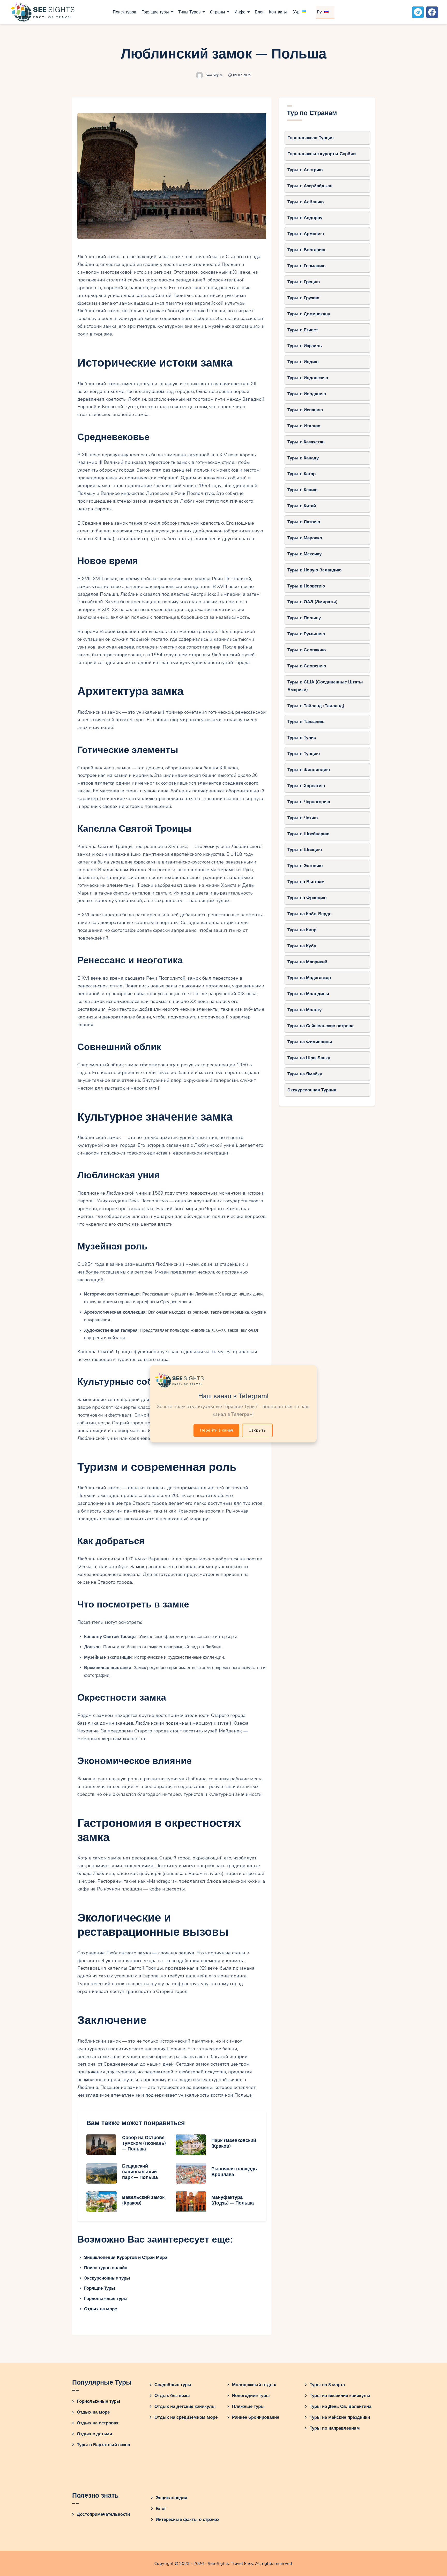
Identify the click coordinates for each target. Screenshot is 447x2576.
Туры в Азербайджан (310, 186)
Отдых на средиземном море (186, 2417)
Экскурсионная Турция (312, 1090)
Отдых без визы (172, 2396)
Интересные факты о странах (188, 2519)
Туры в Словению (307, 666)
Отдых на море (100, 2309)
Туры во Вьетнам (306, 882)
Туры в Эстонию (305, 866)
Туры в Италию (304, 426)
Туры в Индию (303, 362)
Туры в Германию (307, 266)
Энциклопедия (172, 2498)
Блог (161, 2509)
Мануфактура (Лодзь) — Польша (233, 2200)
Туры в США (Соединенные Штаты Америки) (325, 686)
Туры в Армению (306, 234)
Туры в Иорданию (307, 394)
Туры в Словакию (307, 650)
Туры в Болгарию (306, 250)
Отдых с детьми (94, 2434)
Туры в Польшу (304, 618)
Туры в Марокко (305, 538)
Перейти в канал (216, 1430)
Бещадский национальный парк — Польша (140, 2172)
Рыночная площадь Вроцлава (234, 2172)
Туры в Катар (301, 474)
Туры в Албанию (306, 202)
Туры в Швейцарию (308, 834)
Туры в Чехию (303, 818)
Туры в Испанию (305, 410)
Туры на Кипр (302, 930)
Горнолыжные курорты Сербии (322, 154)
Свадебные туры (173, 2385)
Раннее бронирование (256, 2417)
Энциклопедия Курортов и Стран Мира (126, 2257)
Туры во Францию (307, 898)
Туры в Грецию (304, 282)
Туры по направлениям (335, 2428)
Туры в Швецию (305, 850)
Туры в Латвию (304, 522)
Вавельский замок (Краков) (143, 2200)
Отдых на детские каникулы (185, 2406)
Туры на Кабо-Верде (309, 914)
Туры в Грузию (303, 298)
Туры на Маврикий (307, 962)
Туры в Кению (303, 490)
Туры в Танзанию (306, 722)
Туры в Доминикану (309, 314)
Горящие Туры (100, 2288)
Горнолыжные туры (106, 2299)
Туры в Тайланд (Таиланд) (316, 706)
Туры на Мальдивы (308, 994)
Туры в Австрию (305, 170)
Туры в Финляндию (309, 770)
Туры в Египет (303, 330)
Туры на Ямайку (305, 1074)
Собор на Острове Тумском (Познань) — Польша (144, 2143)
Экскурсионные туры (107, 2278)
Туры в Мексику (304, 554)
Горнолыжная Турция (311, 138)
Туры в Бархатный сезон (103, 2445)
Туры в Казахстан (306, 442)
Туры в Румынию (306, 634)
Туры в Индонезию (308, 378)
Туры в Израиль (305, 346)
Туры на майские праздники (340, 2417)
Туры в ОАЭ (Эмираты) (312, 602)
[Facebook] (432, 12)
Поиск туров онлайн (106, 2268)
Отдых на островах (98, 2423)
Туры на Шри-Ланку (309, 1058)
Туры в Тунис (302, 738)
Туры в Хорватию (306, 786)
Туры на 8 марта (327, 2385)
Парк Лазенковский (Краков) (234, 2143)
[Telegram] (418, 12)
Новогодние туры (251, 2396)
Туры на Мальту (304, 1010)
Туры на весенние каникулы (340, 2396)
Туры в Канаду (303, 458)
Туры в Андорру (305, 218)
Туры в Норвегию (306, 586)
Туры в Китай (302, 506)
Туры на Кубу (302, 946)
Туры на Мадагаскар (309, 978)
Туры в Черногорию (309, 802)
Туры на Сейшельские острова (320, 1026)
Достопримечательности (103, 2514)
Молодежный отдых (254, 2385)
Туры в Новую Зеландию (315, 570)
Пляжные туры (248, 2406)
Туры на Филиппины (310, 1042)
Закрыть (257, 1430)
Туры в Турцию (304, 754)
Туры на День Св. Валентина (340, 2406)
